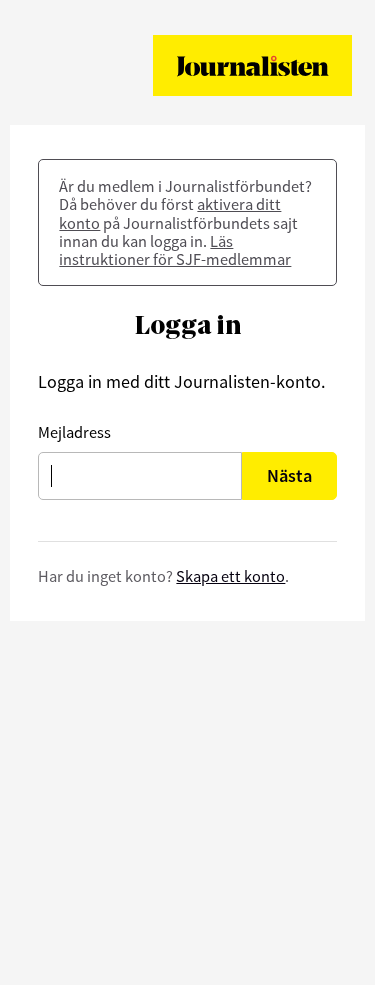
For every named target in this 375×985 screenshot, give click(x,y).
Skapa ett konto (230, 576)
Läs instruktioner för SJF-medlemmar (175, 250)
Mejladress (74, 432)
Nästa (289, 475)
